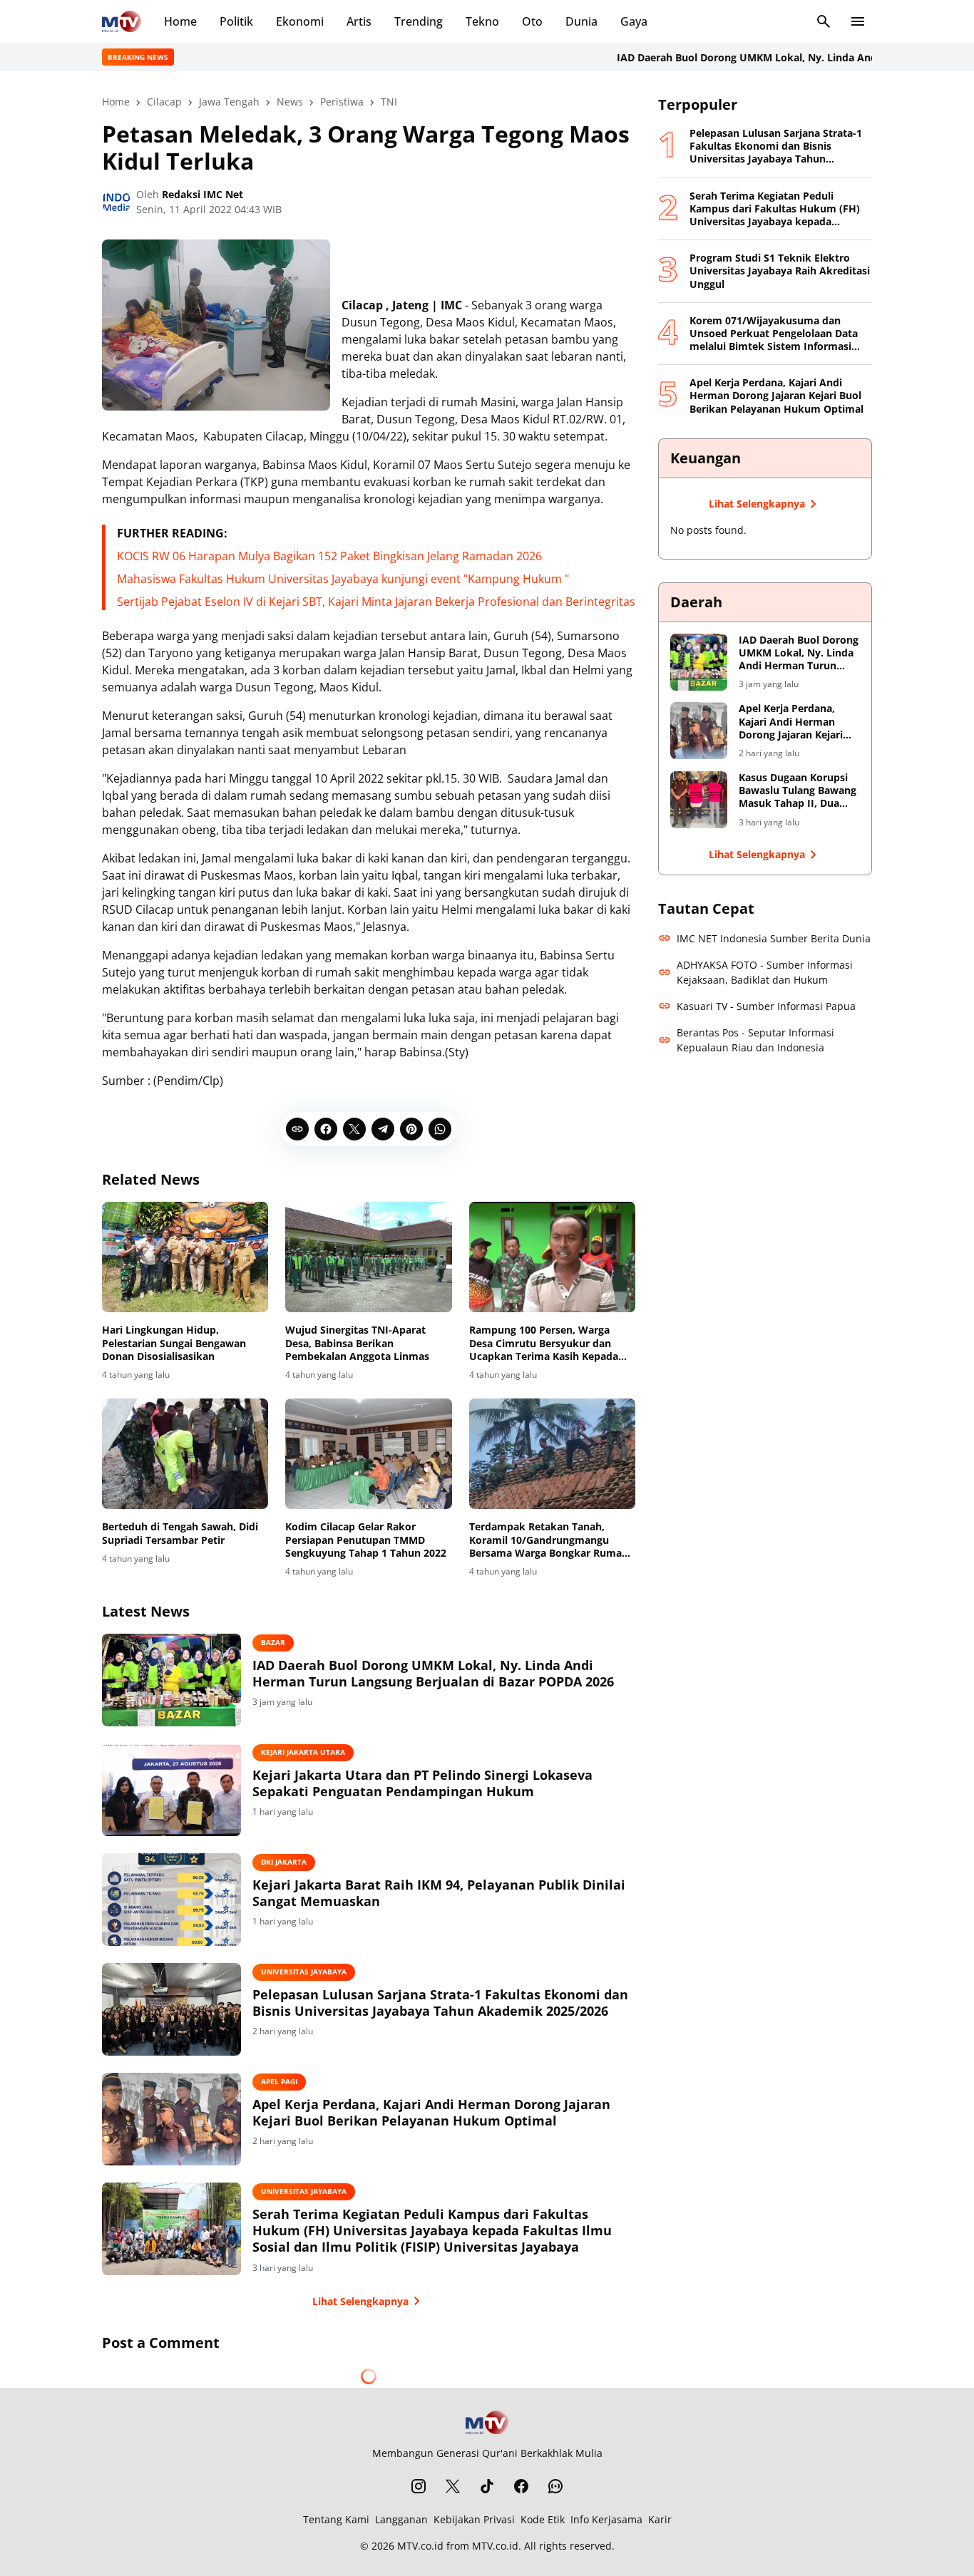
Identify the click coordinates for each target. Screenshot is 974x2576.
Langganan (401, 2519)
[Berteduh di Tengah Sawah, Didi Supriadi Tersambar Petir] (185, 1454)
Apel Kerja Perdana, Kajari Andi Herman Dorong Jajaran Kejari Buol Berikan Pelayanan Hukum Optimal (431, 2113)
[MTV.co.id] (122, 21)
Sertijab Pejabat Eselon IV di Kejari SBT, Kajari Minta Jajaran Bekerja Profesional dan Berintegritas (376, 602)
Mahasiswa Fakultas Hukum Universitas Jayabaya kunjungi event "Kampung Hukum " (343, 579)
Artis (359, 21)
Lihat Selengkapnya (360, 2301)
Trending (419, 21)
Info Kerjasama (606, 2519)
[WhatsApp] (440, 1129)
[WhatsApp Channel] (555, 2486)
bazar (273, 1642)
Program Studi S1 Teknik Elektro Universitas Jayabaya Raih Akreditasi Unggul (780, 271)
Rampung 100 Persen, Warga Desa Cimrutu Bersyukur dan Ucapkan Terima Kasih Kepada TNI (544, 1343)
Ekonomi (300, 21)
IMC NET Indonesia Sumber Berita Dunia (774, 938)
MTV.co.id (420, 2546)
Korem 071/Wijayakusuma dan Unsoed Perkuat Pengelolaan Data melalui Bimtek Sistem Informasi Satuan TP (774, 334)
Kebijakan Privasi (474, 2519)
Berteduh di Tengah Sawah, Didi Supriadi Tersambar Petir (180, 1533)
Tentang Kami (336, 2519)
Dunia (581, 21)
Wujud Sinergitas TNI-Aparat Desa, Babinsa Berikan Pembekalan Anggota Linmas (357, 1343)
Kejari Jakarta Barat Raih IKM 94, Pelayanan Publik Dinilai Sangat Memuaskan (439, 1893)
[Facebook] (326, 1129)
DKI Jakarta (284, 1862)
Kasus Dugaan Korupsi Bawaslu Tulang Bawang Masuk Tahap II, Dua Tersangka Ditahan (798, 791)
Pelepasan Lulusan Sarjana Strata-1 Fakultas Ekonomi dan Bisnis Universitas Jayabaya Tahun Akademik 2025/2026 (440, 2003)
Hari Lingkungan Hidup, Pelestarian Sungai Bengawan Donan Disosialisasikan (174, 1343)
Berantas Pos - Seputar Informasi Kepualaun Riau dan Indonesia (755, 1040)
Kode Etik (543, 2519)
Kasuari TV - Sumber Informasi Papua (766, 1006)
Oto (532, 21)
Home (180, 21)
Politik (236, 21)
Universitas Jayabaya (304, 1972)
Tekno (482, 21)
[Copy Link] (297, 1129)
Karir (660, 2519)
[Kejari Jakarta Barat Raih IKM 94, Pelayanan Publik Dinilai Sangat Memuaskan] (171, 1900)
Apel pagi (279, 2081)
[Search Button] (824, 21)
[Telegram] (383, 1129)
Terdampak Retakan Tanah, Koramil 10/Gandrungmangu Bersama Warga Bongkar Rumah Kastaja (549, 1540)
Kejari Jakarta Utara (303, 1752)
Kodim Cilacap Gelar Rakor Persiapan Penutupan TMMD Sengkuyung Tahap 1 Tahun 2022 (366, 1540)
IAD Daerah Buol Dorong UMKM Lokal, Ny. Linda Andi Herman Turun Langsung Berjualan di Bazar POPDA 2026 (433, 1674)
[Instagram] (419, 2486)
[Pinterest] (411, 1129)
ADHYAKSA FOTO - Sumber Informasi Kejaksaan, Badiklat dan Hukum (765, 972)
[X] (354, 1129)
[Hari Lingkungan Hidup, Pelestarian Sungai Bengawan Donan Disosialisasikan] (185, 1257)
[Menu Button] (858, 21)
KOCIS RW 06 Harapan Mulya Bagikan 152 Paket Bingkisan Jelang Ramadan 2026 (329, 556)
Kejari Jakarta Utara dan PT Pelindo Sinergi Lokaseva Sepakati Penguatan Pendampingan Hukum (422, 1783)
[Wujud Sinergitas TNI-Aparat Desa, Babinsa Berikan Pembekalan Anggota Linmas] (368, 1257)
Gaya (634, 21)
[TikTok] (487, 2486)
